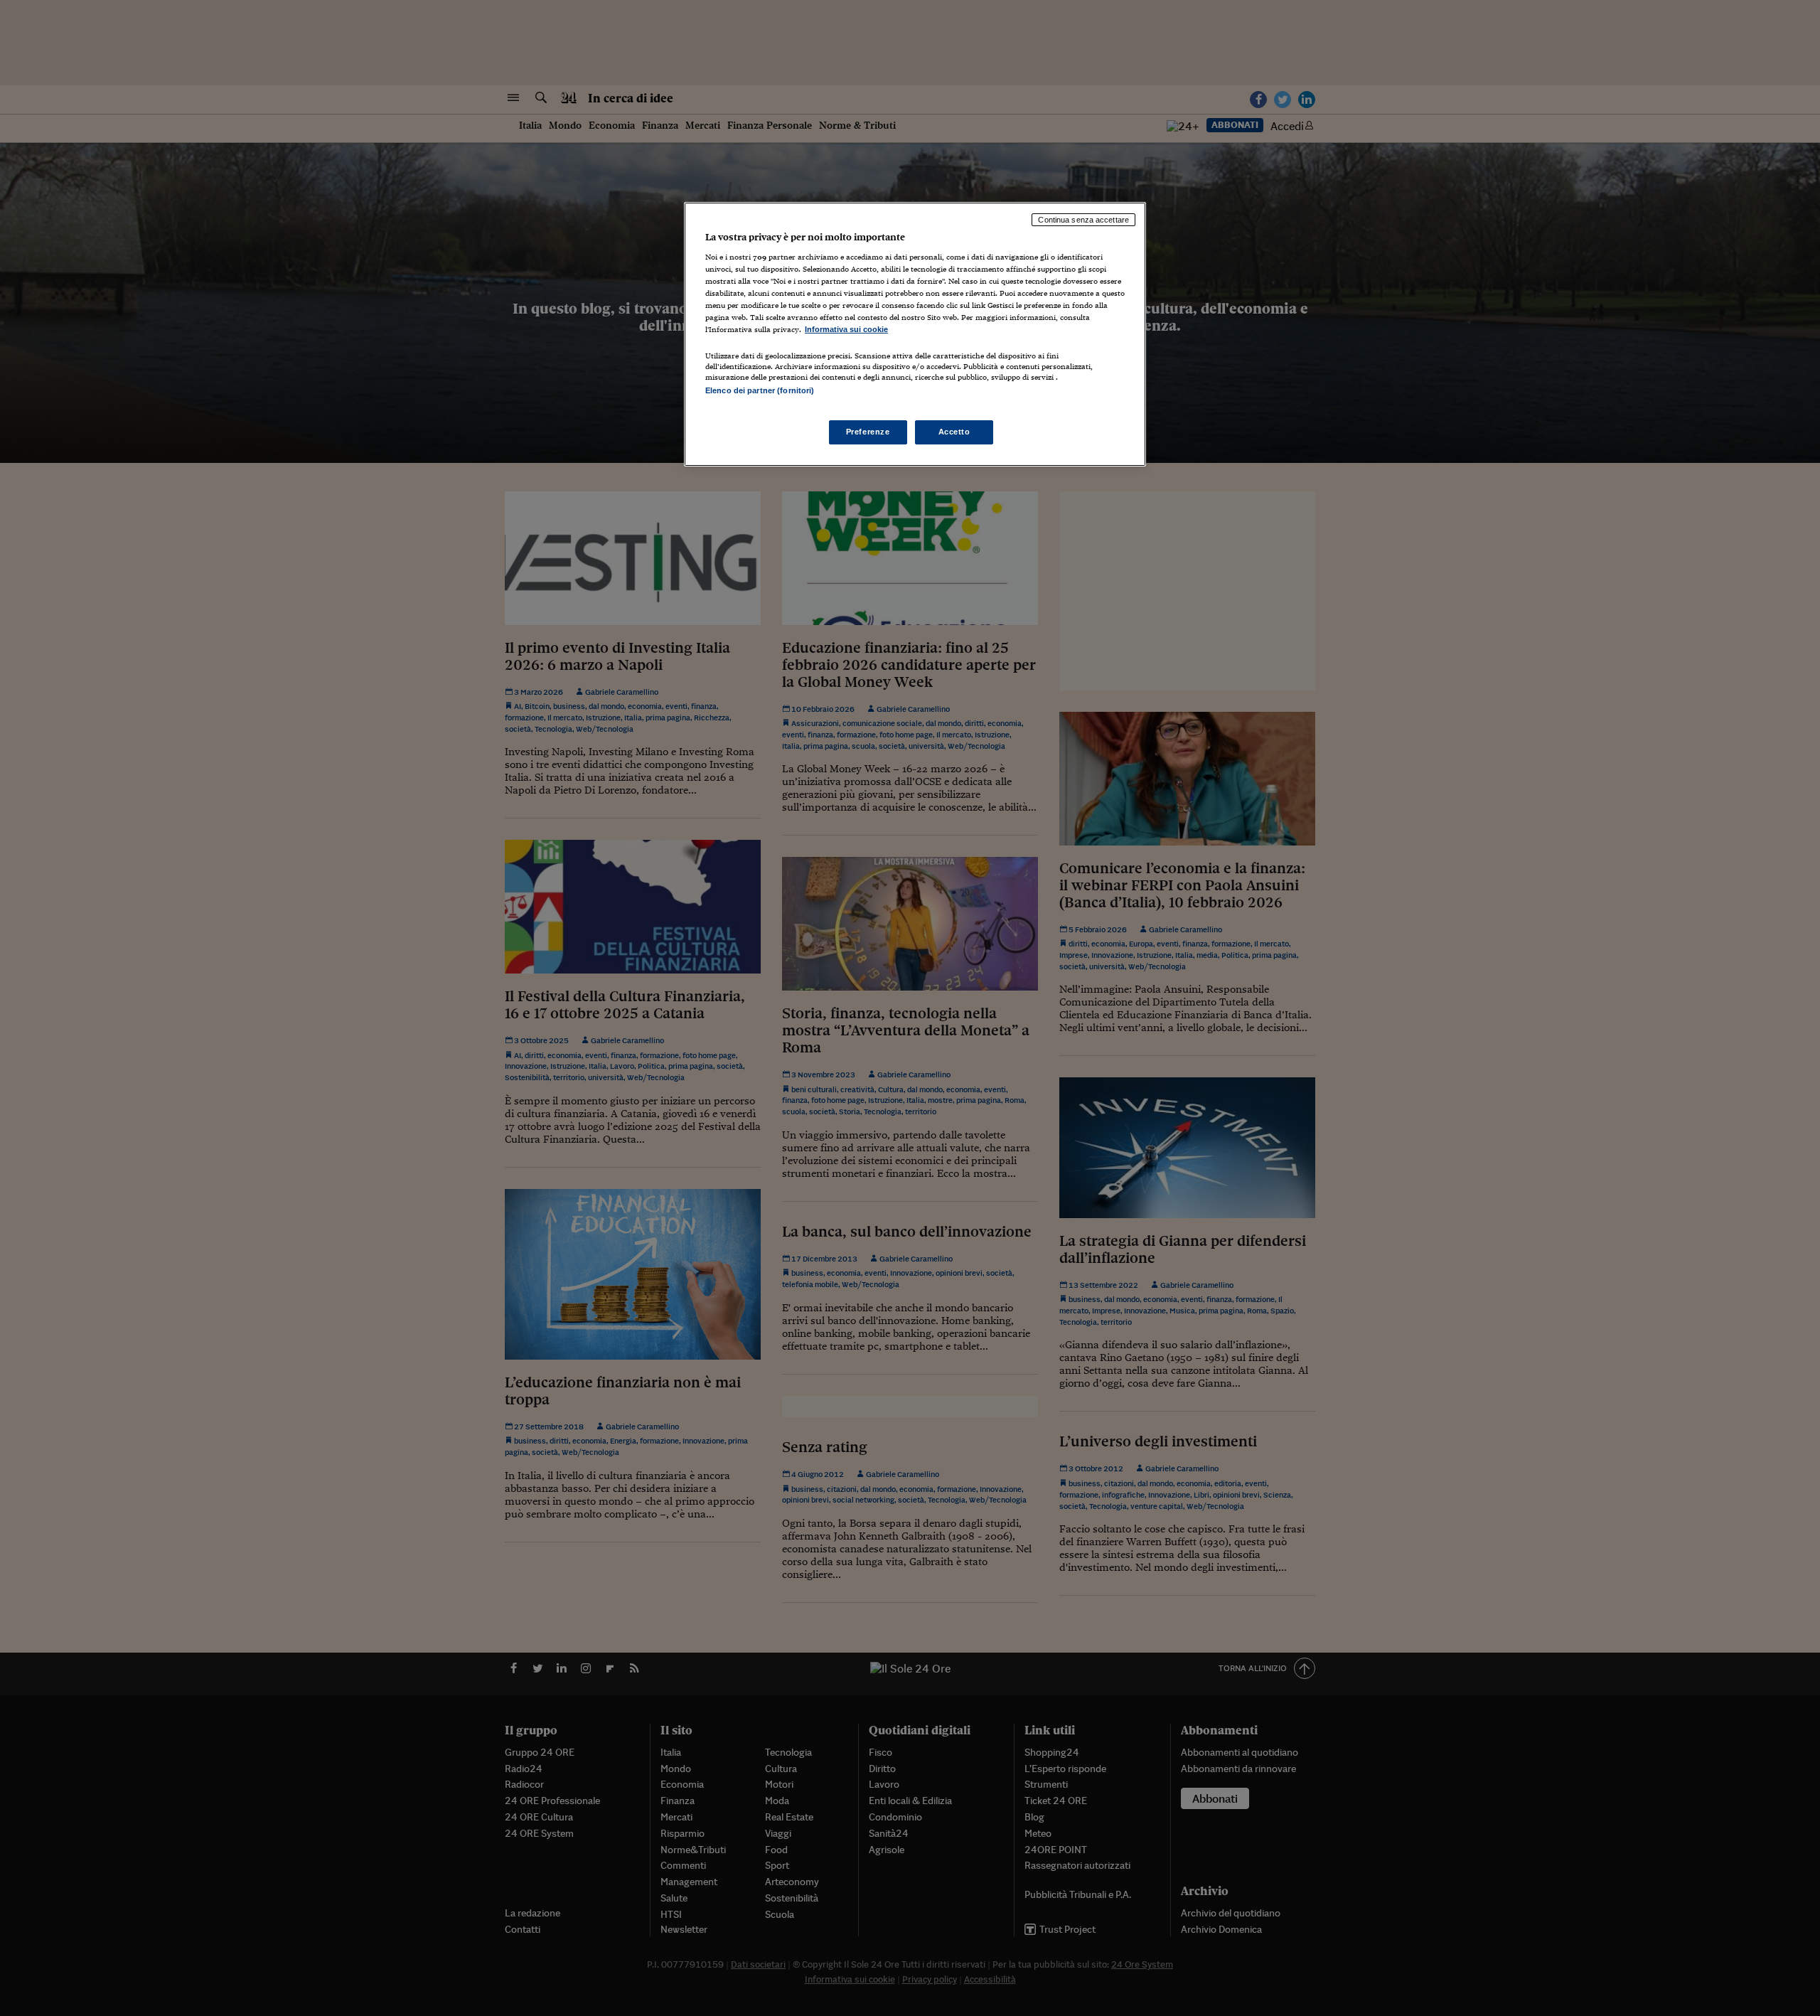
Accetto (954, 432)
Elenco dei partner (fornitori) (760, 390)
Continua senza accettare (1083, 220)
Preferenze (868, 432)
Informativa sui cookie (846, 329)
